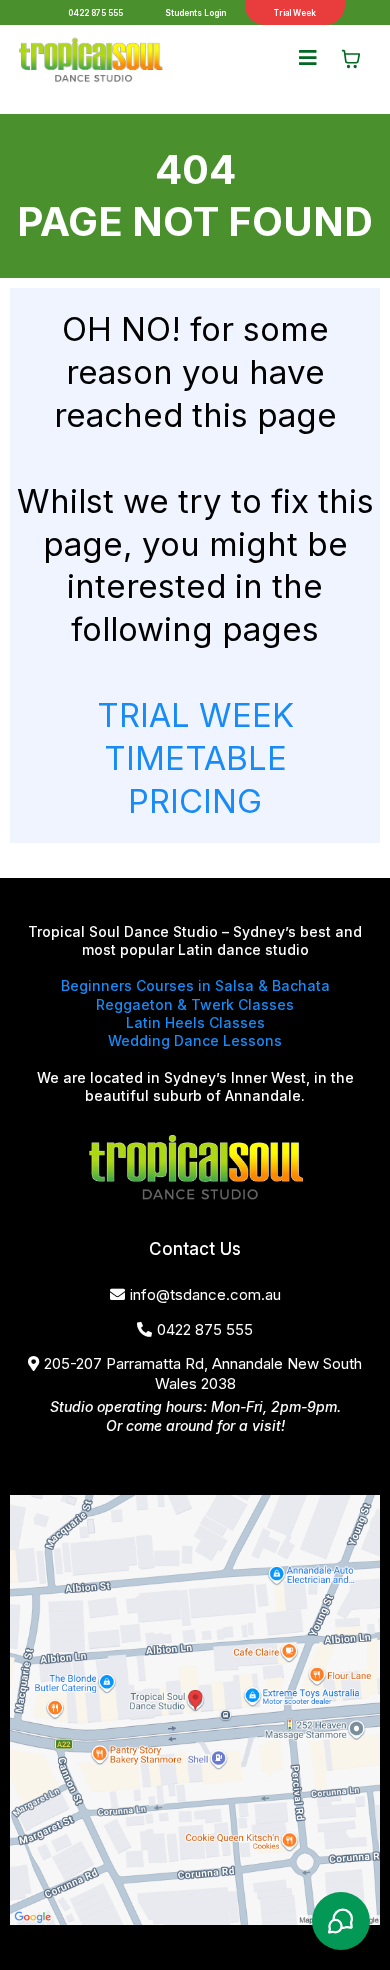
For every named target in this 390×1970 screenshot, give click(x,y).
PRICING (195, 801)
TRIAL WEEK (195, 715)
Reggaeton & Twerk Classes (195, 1004)
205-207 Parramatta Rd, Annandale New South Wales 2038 (203, 1373)
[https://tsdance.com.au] (90, 59)
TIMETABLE (195, 758)
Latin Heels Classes (195, 1022)
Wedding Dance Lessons (195, 1040)
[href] (195, 1710)
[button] (308, 59)
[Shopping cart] (351, 59)
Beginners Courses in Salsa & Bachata (195, 985)
